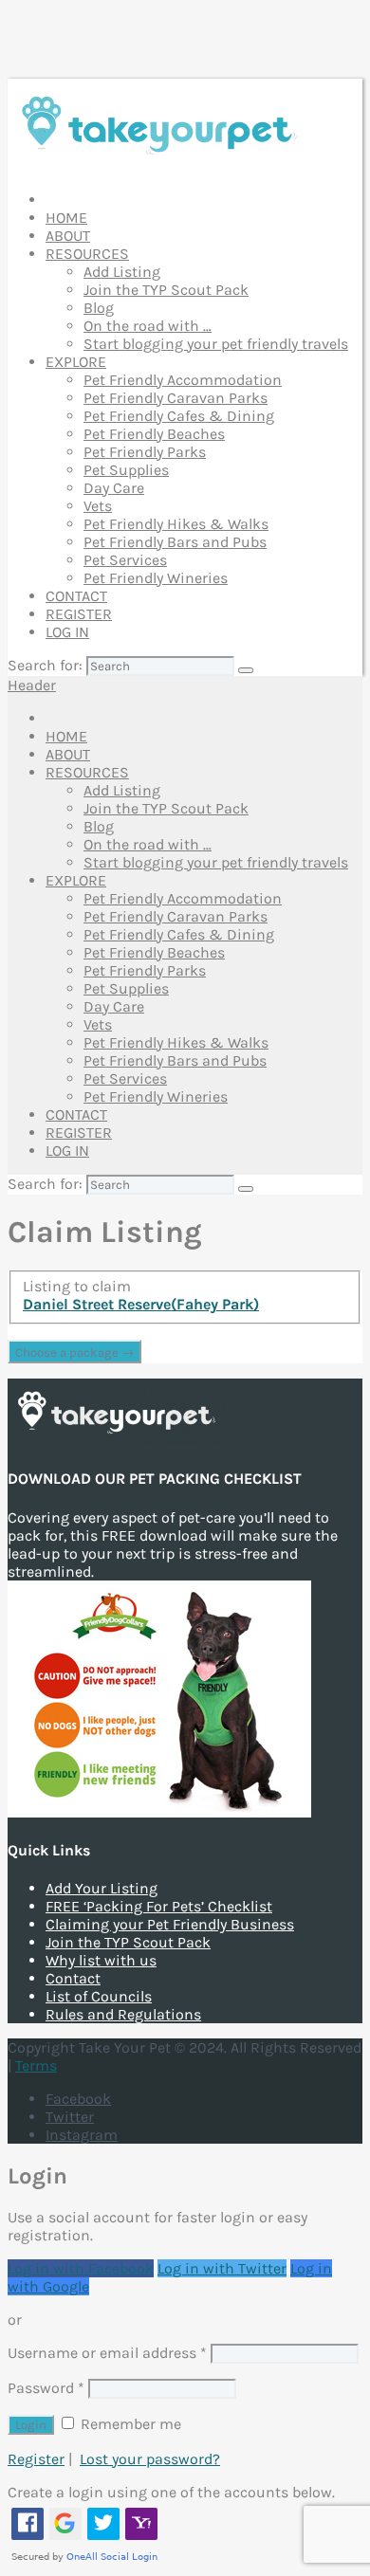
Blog (99, 308)
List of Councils (99, 1996)
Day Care (114, 488)
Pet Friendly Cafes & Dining (179, 416)
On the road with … (148, 326)
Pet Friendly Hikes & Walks (176, 524)
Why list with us (101, 1960)
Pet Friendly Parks (145, 452)
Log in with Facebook (81, 2268)
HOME (66, 218)
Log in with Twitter (222, 2268)
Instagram (82, 2135)
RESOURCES (87, 254)
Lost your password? (150, 2459)
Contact (73, 1978)
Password (46, 2388)
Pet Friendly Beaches (154, 434)
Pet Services (125, 560)
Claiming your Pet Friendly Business (170, 1924)
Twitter (70, 2117)
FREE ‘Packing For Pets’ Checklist (159, 1906)
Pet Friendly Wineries (156, 578)
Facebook (78, 2099)
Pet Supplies (126, 470)
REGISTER (79, 614)
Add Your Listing (102, 1888)
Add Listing (122, 272)
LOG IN (67, 632)
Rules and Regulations (123, 2014)
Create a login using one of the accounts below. (171, 2492)
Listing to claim (77, 1286)
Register (36, 2459)
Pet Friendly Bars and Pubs (175, 542)
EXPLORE (76, 362)
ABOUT (68, 236)
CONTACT (76, 596)
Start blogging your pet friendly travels (216, 344)
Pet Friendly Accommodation (183, 380)
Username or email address (107, 2353)
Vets (98, 506)
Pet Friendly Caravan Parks (176, 398)
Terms (36, 2065)
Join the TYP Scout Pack (166, 290)
